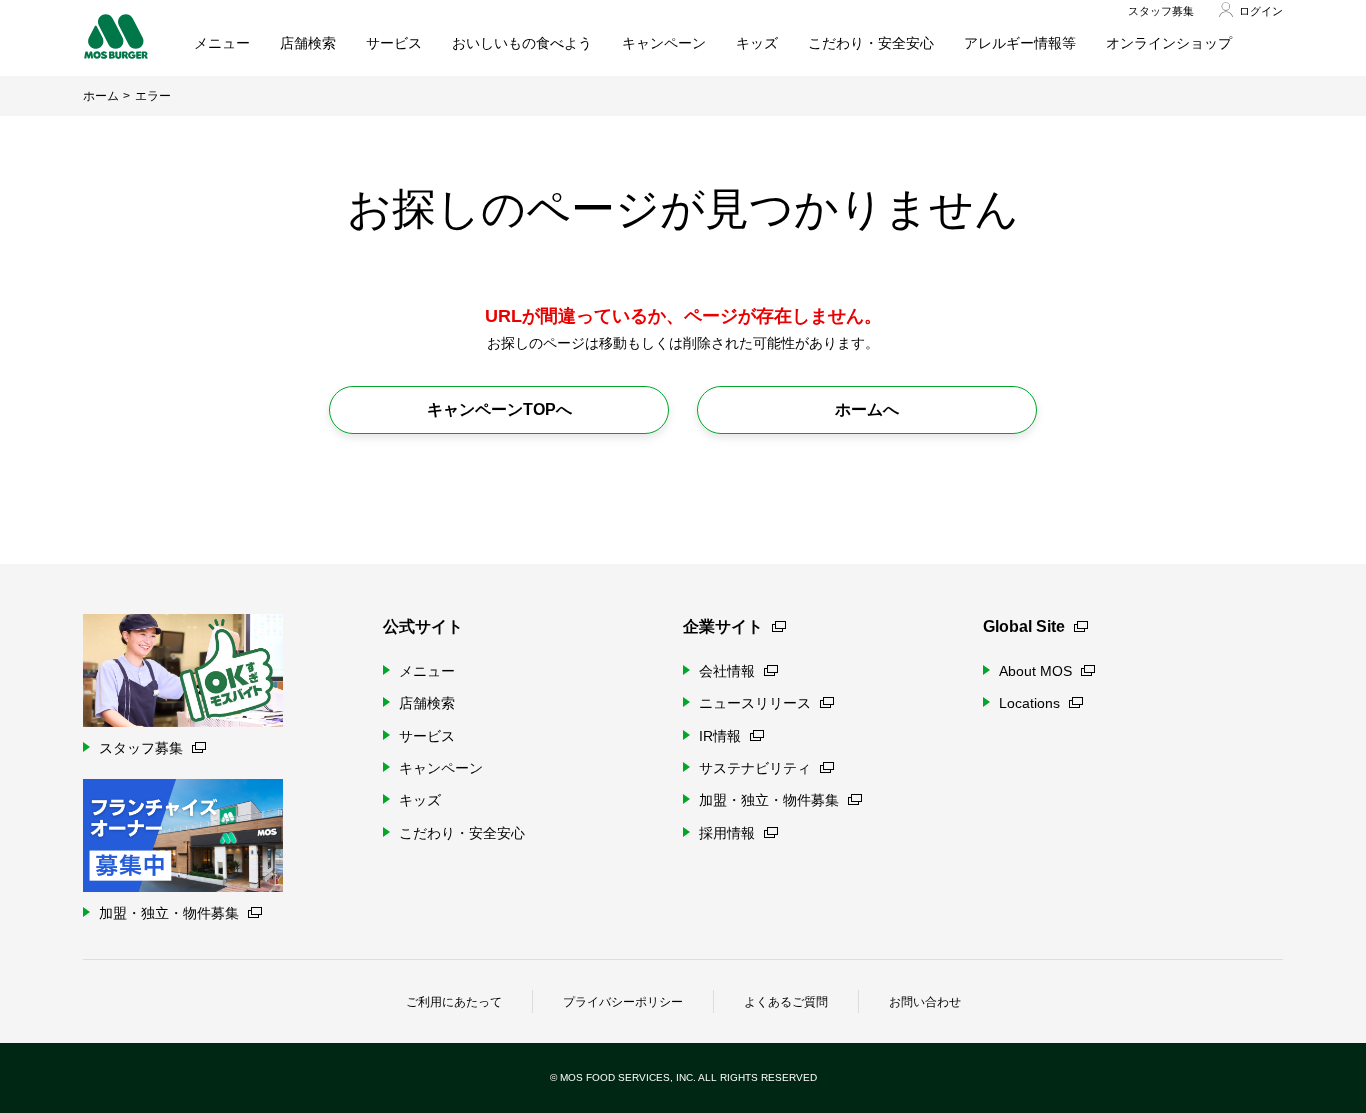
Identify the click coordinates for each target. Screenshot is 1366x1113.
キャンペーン (664, 43)
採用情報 (727, 833)
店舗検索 (308, 43)
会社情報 (727, 671)
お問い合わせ (925, 1002)
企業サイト (723, 626)
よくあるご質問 (786, 1002)
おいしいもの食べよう (522, 43)
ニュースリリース (755, 703)
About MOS (1035, 671)
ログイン (1261, 11)
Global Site (1024, 626)
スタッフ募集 (1161, 11)
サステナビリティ (755, 768)
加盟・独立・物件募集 (769, 800)
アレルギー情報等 (1020, 43)
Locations (1029, 703)
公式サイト (423, 626)
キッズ (757, 43)
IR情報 (720, 736)
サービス (394, 43)
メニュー (222, 43)
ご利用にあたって (454, 1002)
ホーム (101, 96)
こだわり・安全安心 (871, 43)
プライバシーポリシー (623, 1002)
